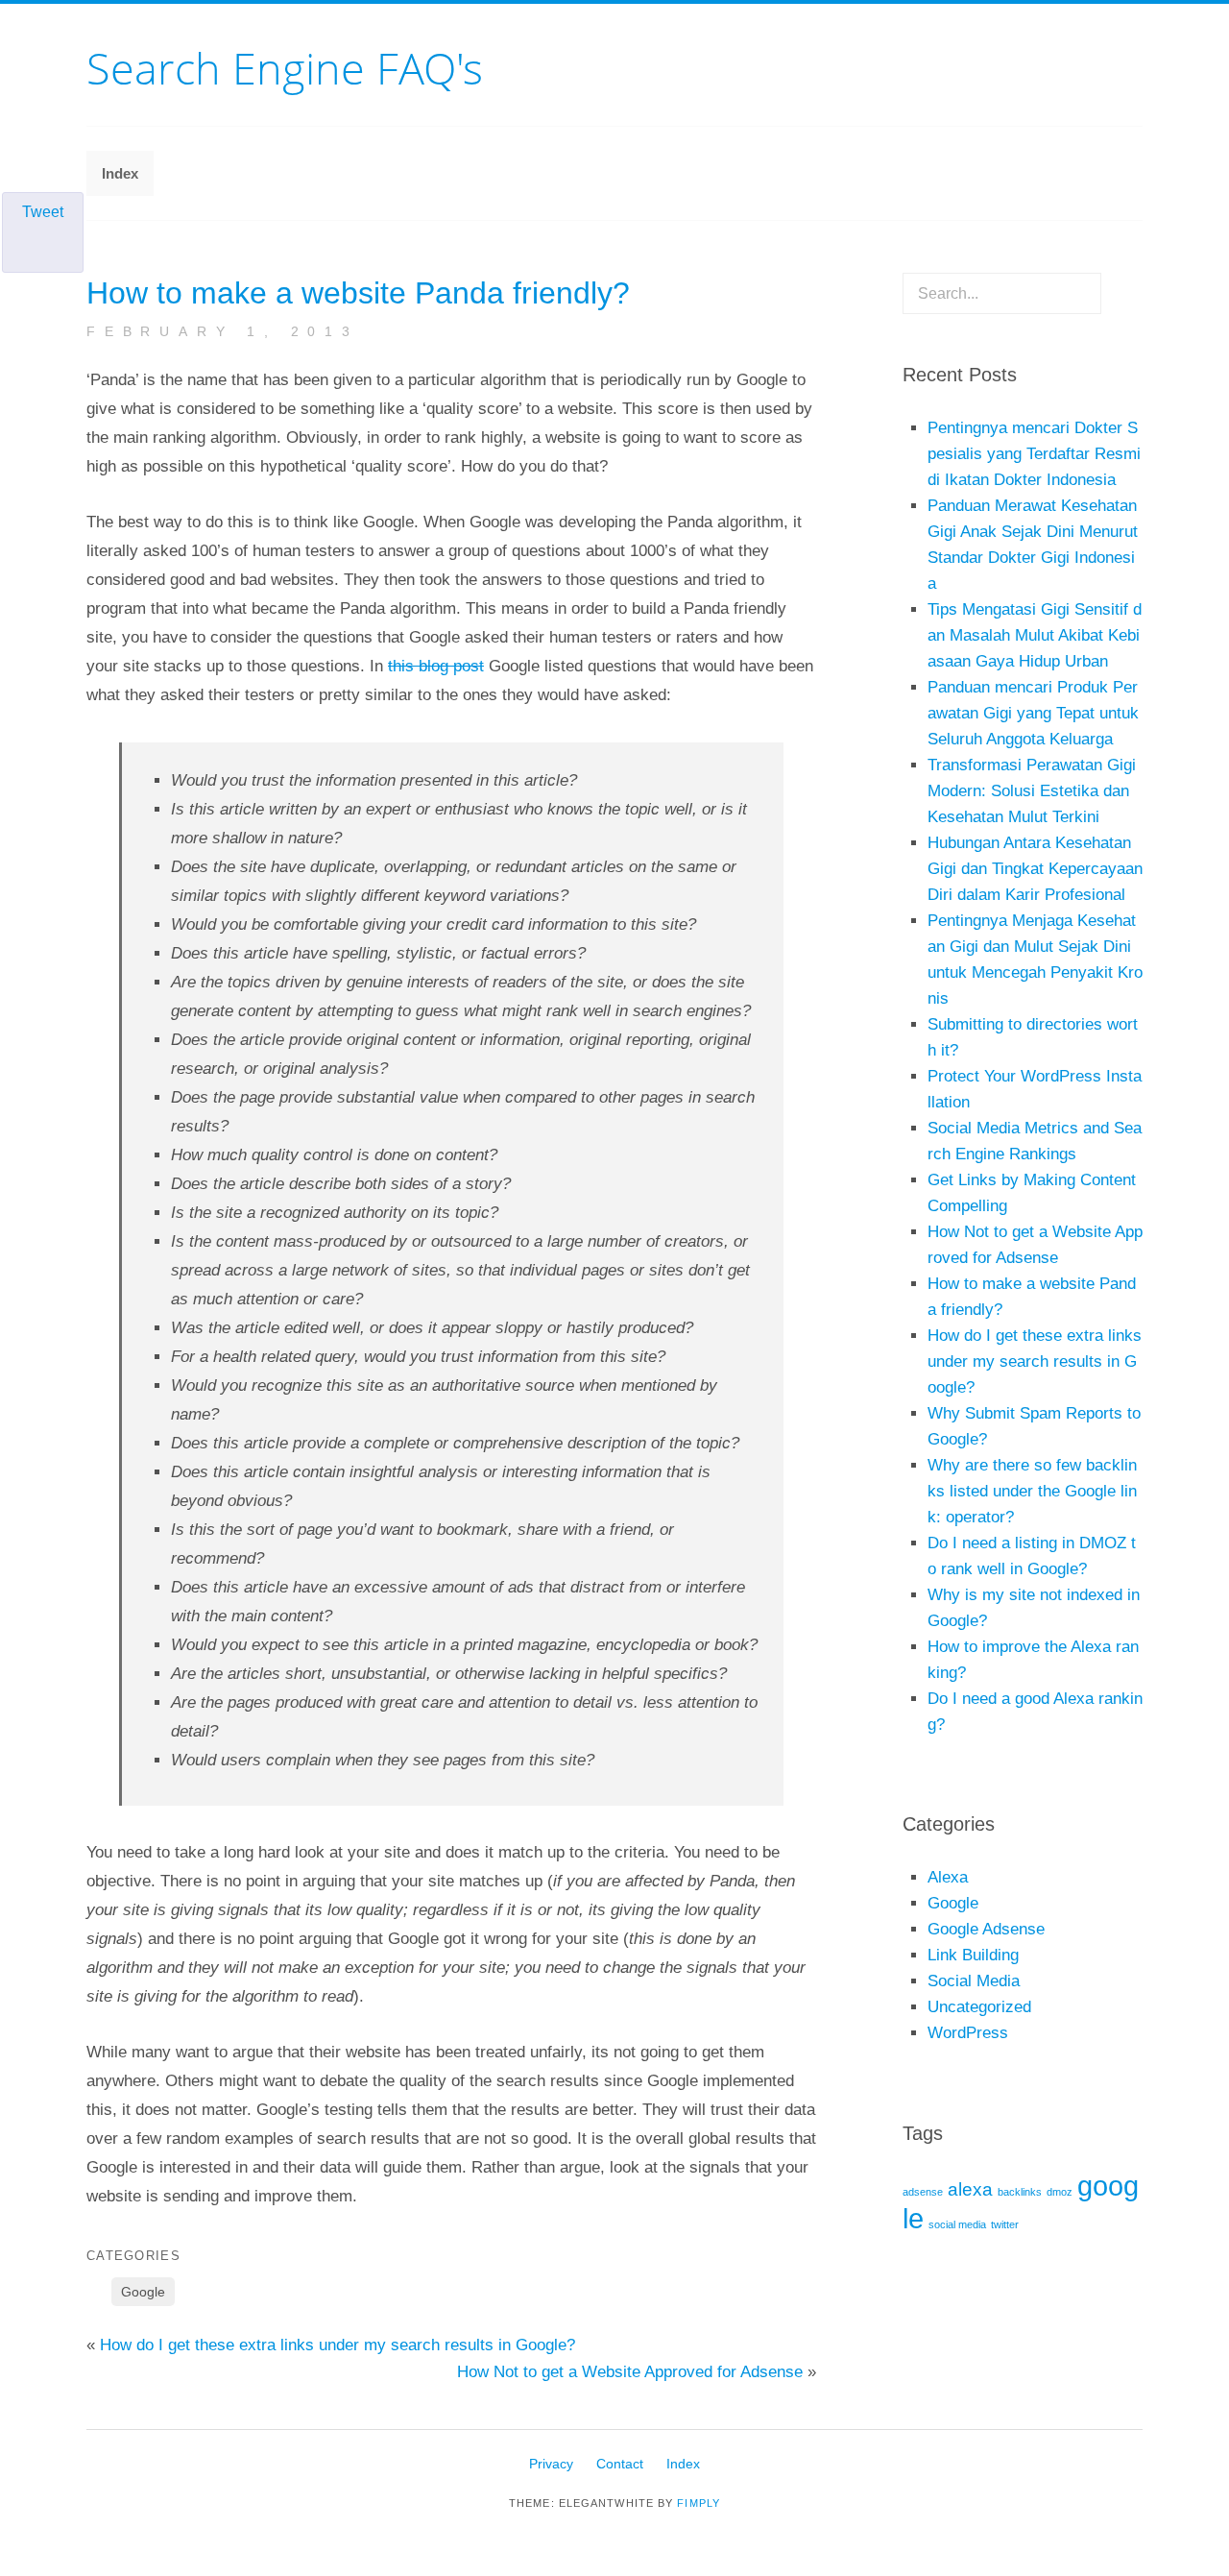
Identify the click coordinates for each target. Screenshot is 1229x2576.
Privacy (551, 2464)
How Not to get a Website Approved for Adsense (630, 2372)
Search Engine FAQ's (285, 68)
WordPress (968, 2033)
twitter (1005, 2224)
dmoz (1060, 2192)
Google (143, 2292)
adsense (923, 2192)
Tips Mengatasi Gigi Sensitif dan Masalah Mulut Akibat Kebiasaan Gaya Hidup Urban (1035, 635)
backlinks (1020, 2192)
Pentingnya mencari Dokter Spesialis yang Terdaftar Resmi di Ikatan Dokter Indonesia (1034, 454)
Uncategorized (979, 2007)
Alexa (948, 1877)
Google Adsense (986, 1929)
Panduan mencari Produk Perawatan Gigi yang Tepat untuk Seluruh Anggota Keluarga (1033, 713)
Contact (620, 2464)
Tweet (43, 212)
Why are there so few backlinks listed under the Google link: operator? (1032, 1491)
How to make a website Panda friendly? (358, 293)
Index (120, 173)
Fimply (699, 2503)
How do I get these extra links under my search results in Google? (337, 2345)
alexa (970, 2189)
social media (957, 2224)
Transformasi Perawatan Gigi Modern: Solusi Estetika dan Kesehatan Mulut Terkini (1032, 791)
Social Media (974, 1981)
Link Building (973, 1955)
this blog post (436, 666)
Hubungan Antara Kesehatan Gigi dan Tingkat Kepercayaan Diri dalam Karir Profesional (1035, 869)
